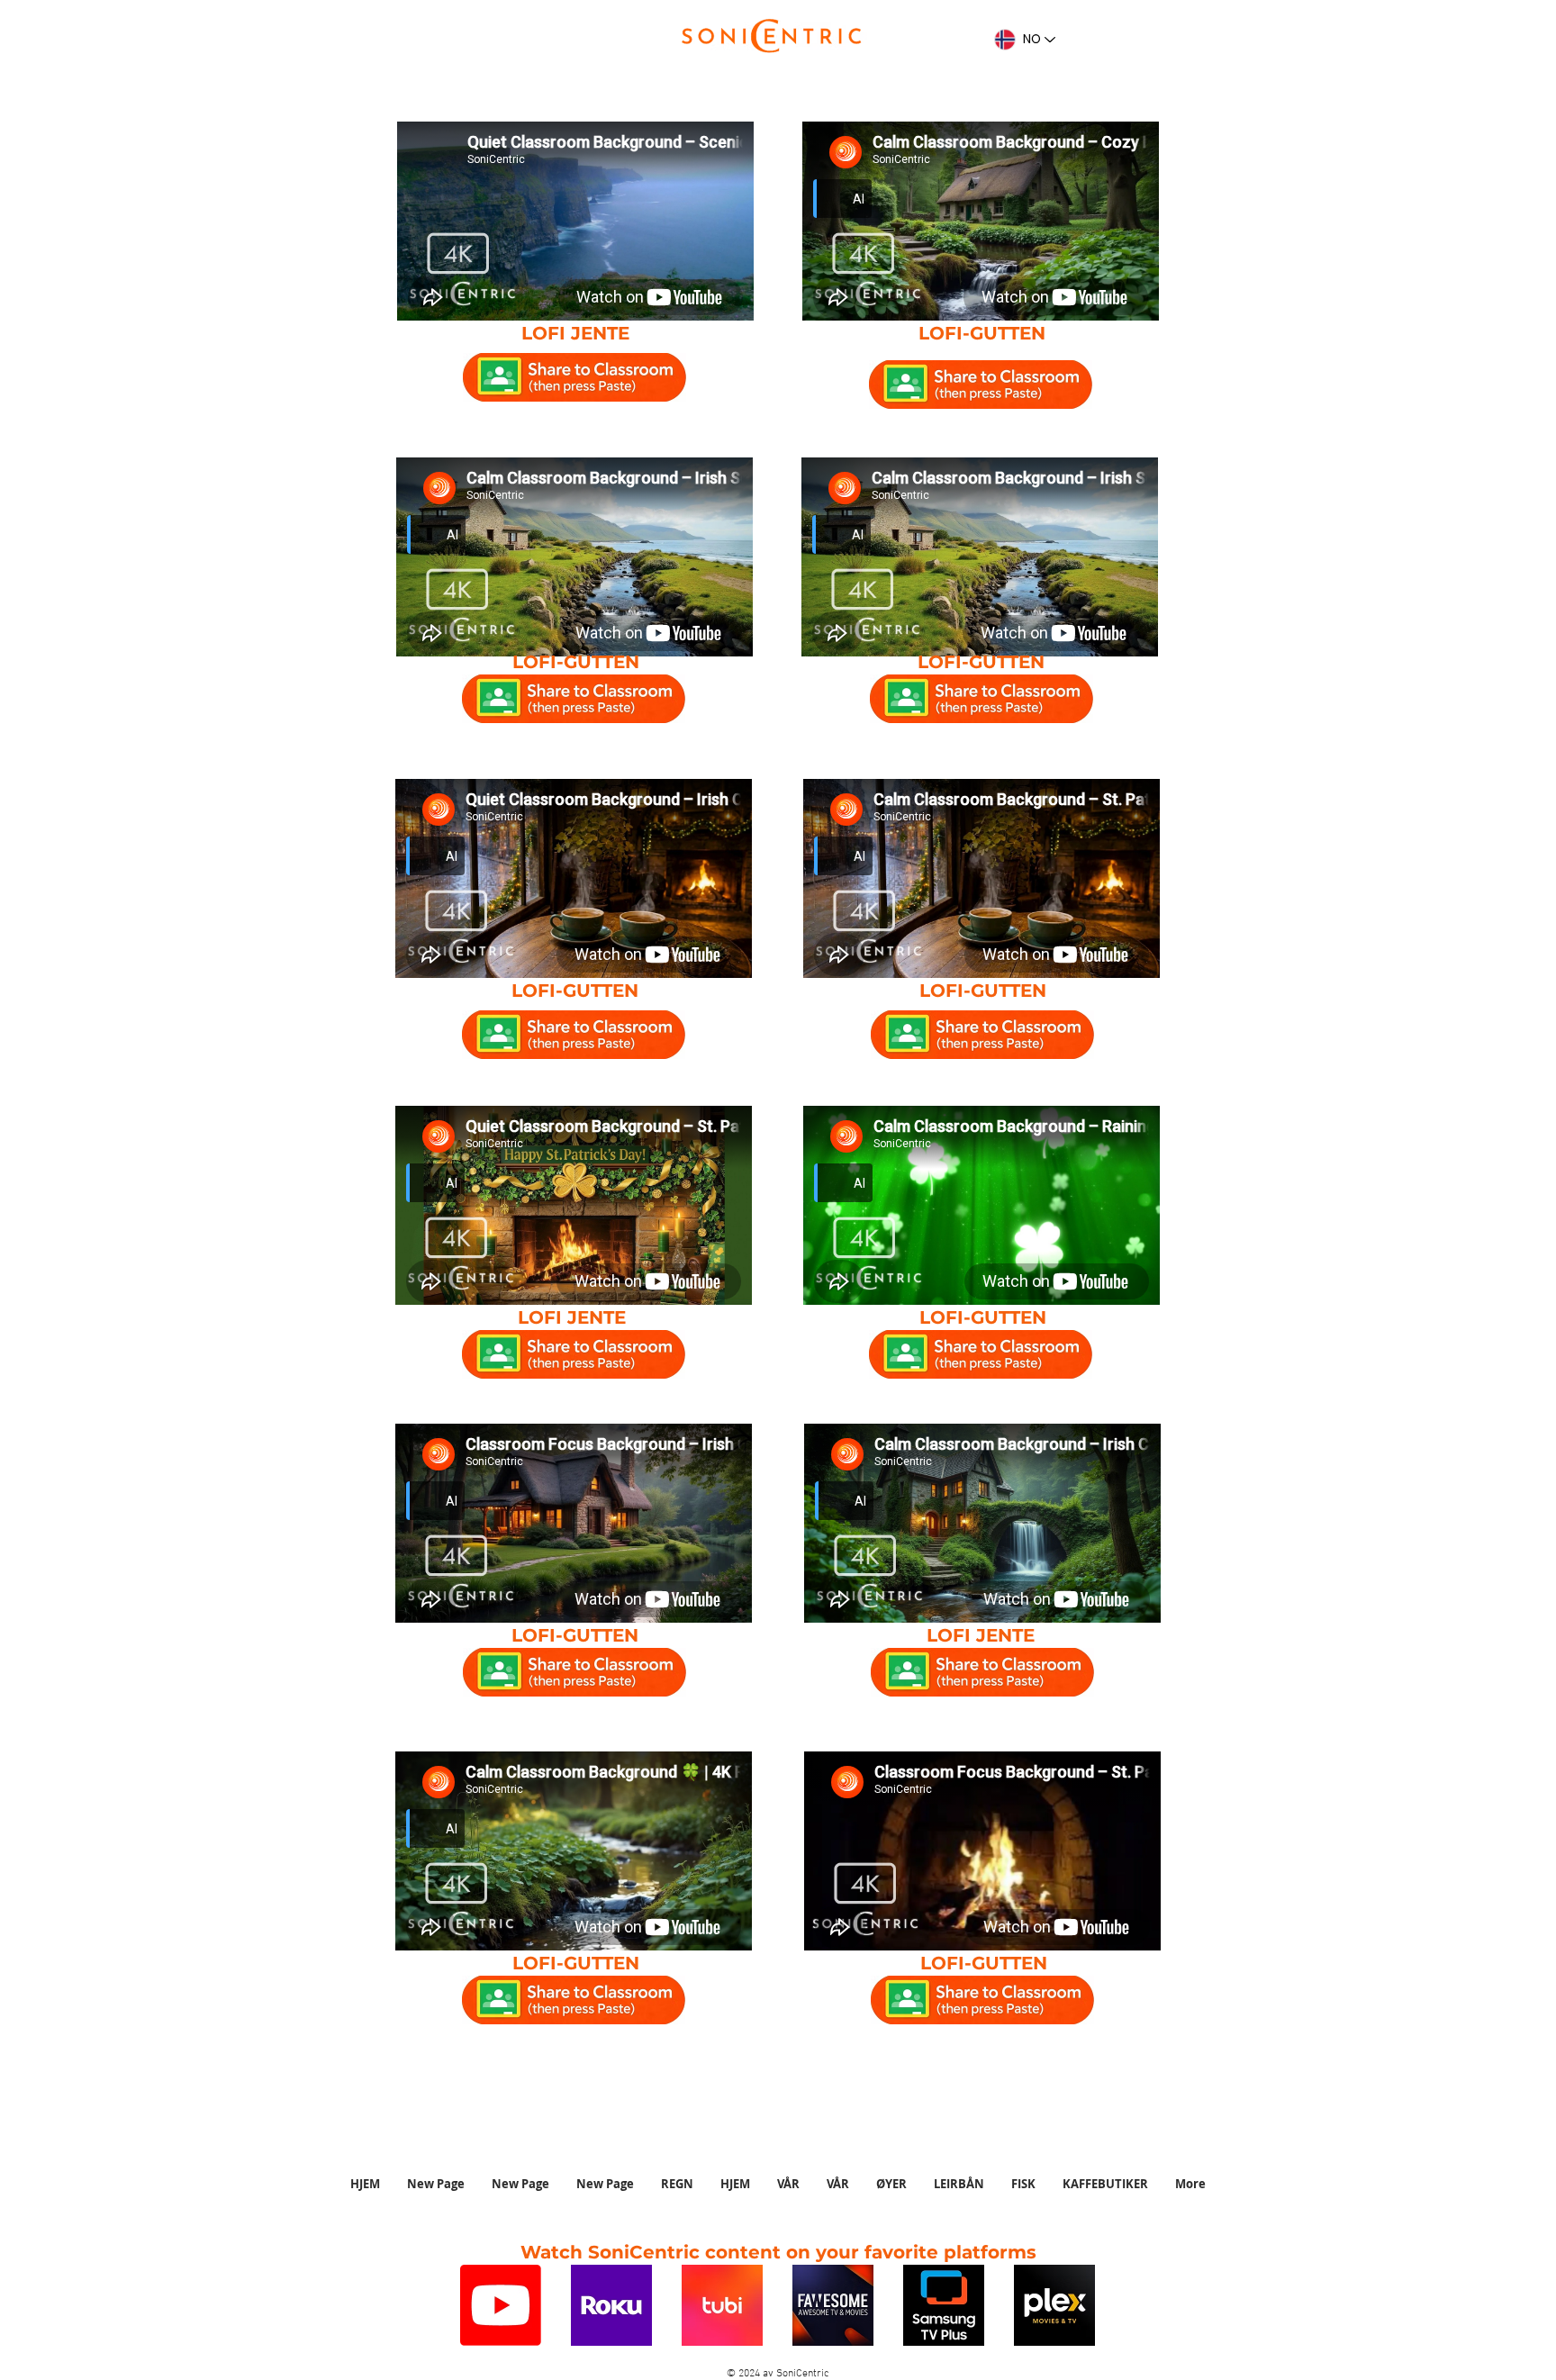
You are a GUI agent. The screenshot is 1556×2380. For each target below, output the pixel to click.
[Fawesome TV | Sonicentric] (833, 2305)
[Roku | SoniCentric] (611, 2305)
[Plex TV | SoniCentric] (1054, 2305)
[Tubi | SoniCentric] (722, 2305)
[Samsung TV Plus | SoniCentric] (944, 2305)
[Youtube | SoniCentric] (501, 2305)
